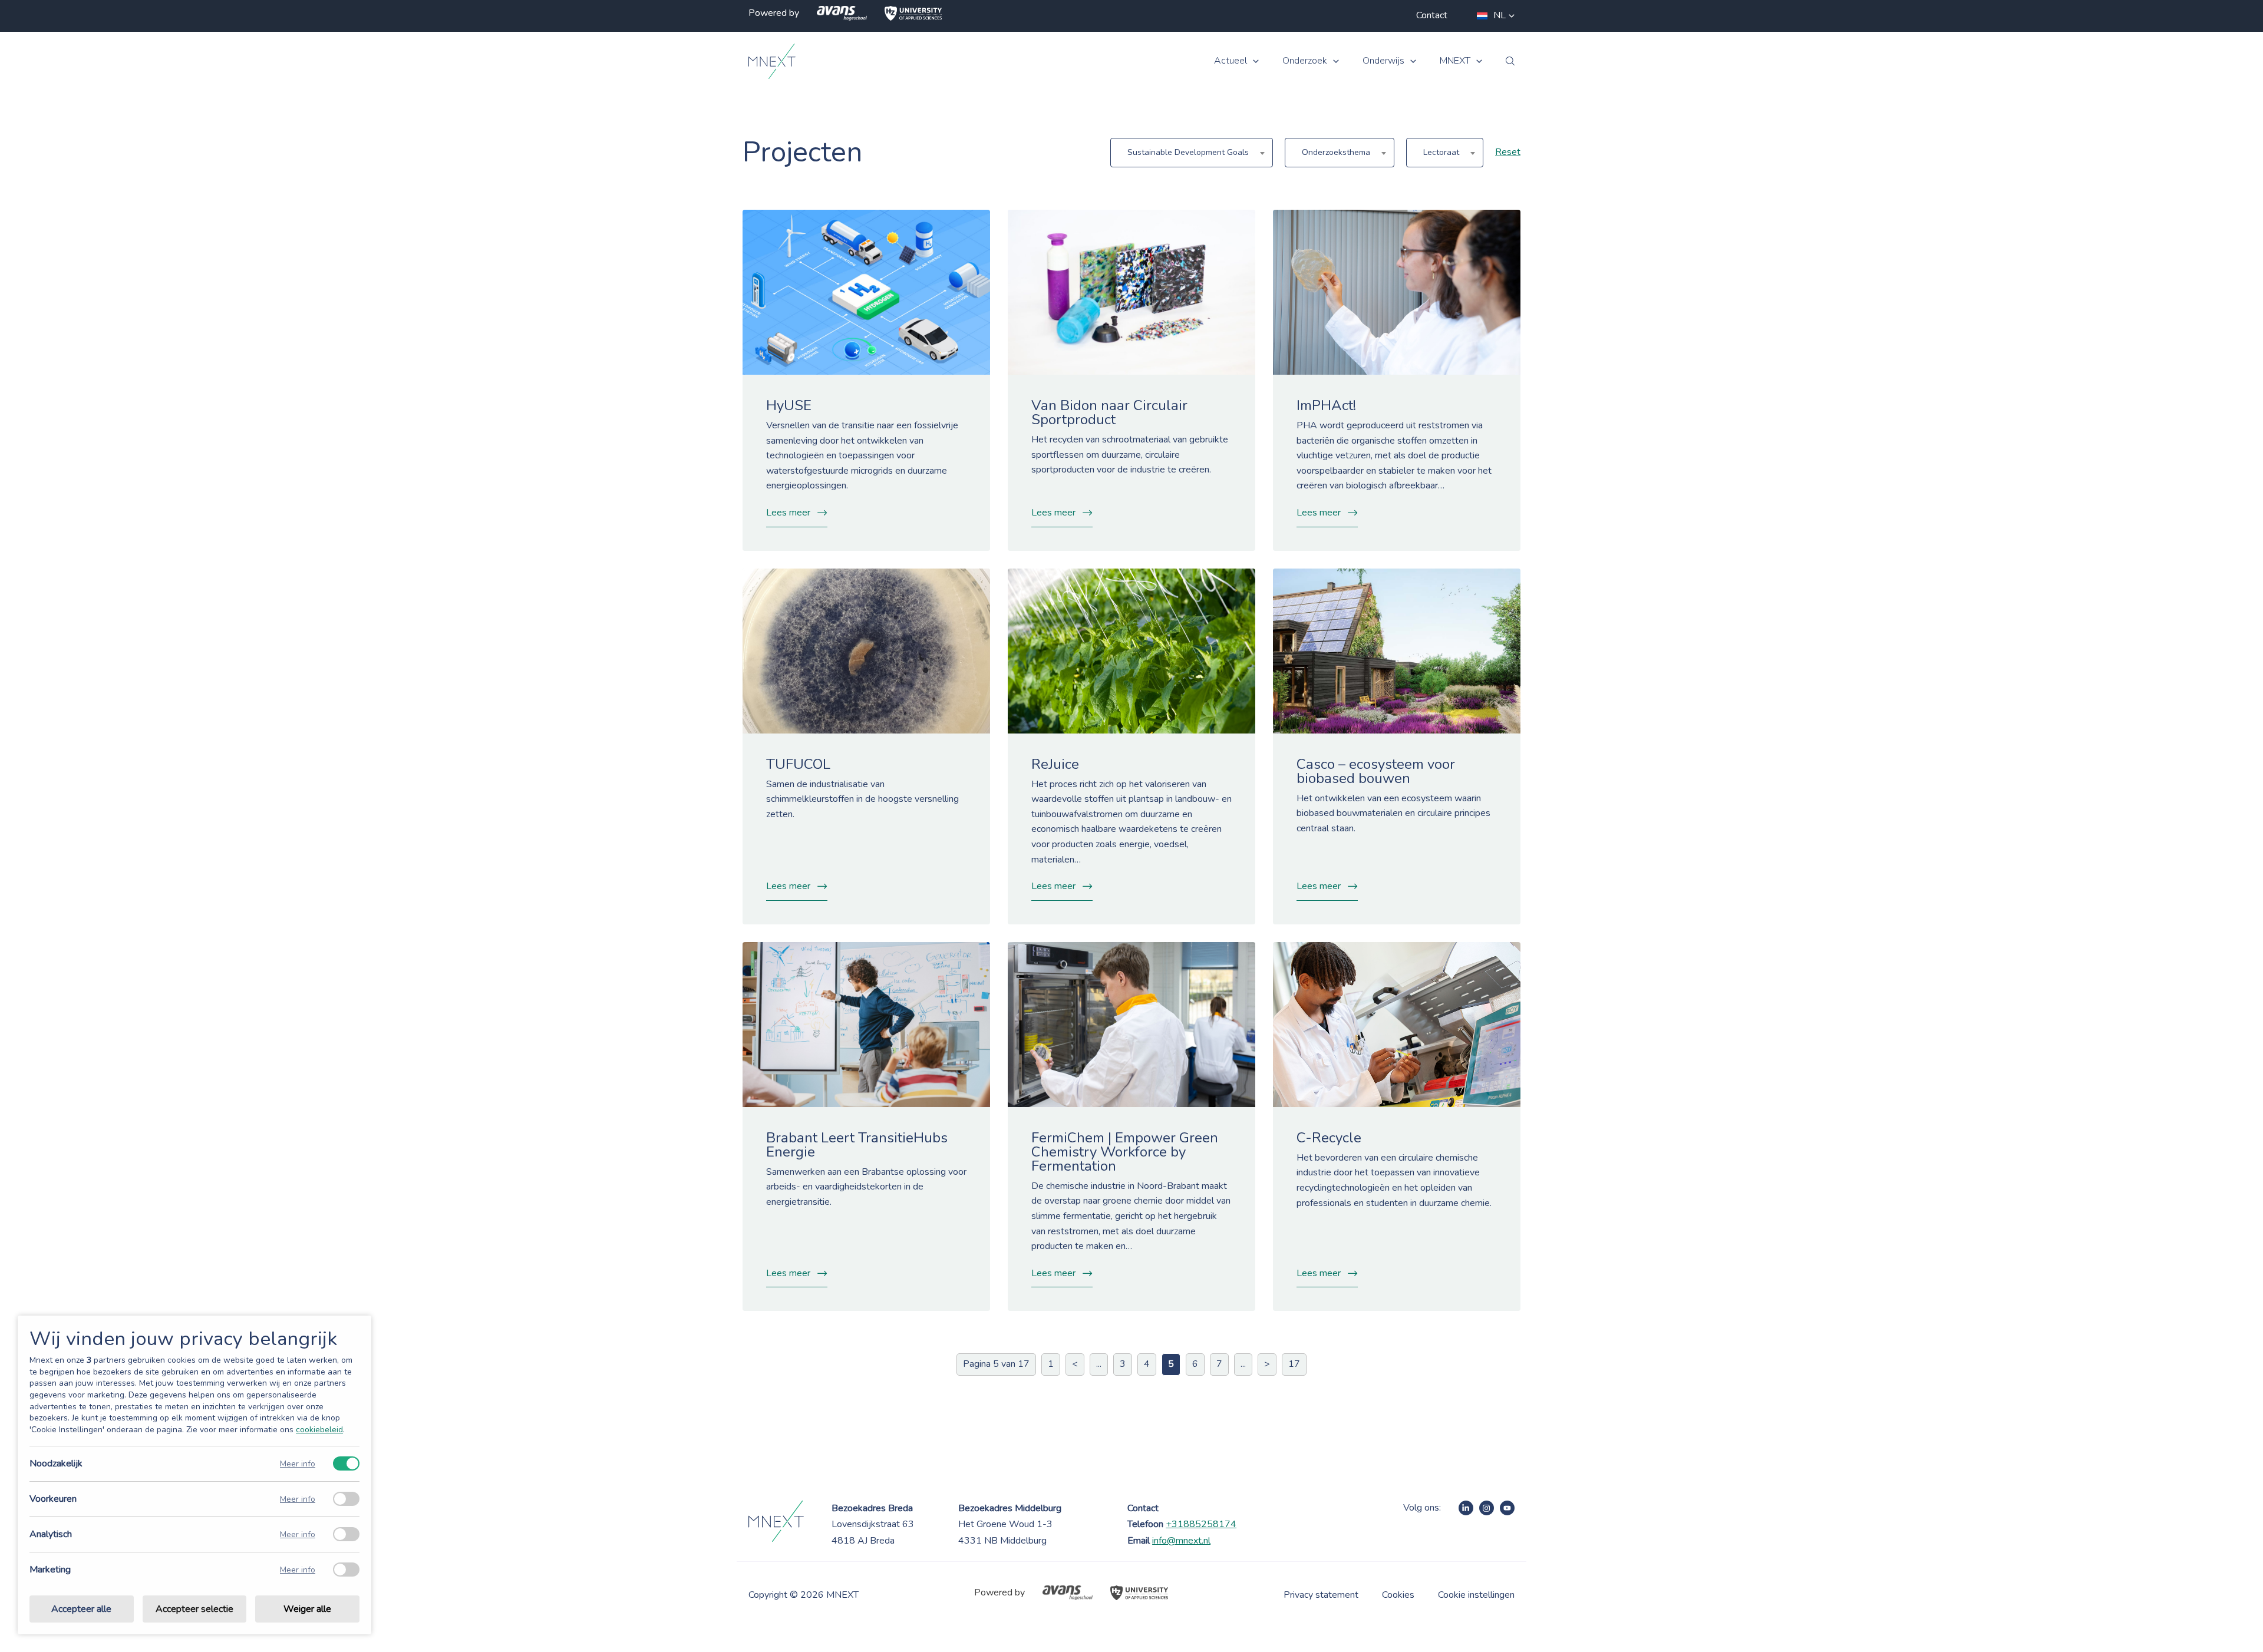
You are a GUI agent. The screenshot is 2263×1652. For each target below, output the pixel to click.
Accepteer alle (81, 1609)
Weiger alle (307, 1609)
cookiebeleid (319, 1430)
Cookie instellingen (1476, 1595)
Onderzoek (1305, 61)
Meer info (298, 1464)
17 (1294, 1364)
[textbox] (1192, 153)
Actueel (1231, 61)
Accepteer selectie (194, 1609)
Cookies (1398, 1595)
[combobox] (1192, 153)
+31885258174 (1201, 1524)
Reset (1508, 152)
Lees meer (788, 513)
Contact (1432, 15)
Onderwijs (1383, 61)
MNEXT (1455, 61)
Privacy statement (1321, 1595)
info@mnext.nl (1181, 1541)
